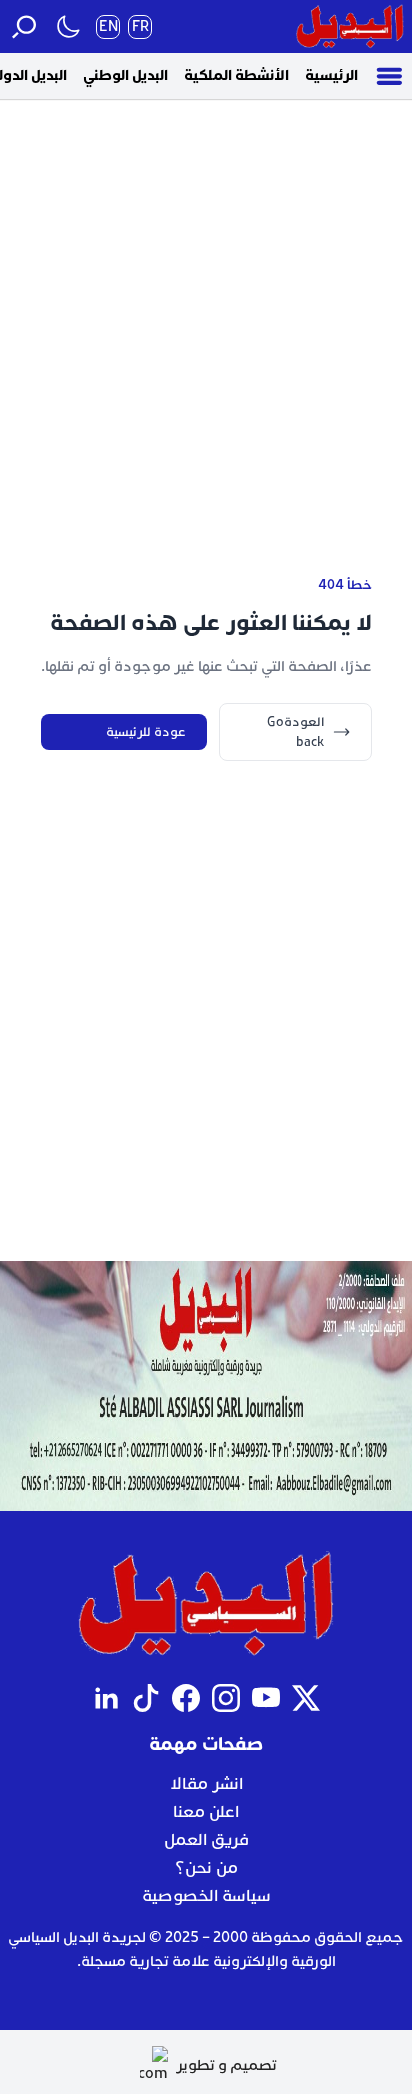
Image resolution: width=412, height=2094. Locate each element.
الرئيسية (331, 75)
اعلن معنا (206, 1812)
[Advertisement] (206, 305)
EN (108, 26)
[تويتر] (306, 1698)
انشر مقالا (206, 1784)
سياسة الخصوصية (206, 1896)
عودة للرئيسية (146, 732)
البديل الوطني (125, 75)
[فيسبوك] (186, 1698)
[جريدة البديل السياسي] (350, 26)
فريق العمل (206, 1840)
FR (140, 26)
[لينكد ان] (106, 1698)
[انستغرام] (226, 1698)
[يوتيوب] (266, 1698)
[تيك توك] (146, 1698)
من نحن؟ (206, 1868)
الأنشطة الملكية (236, 75)
